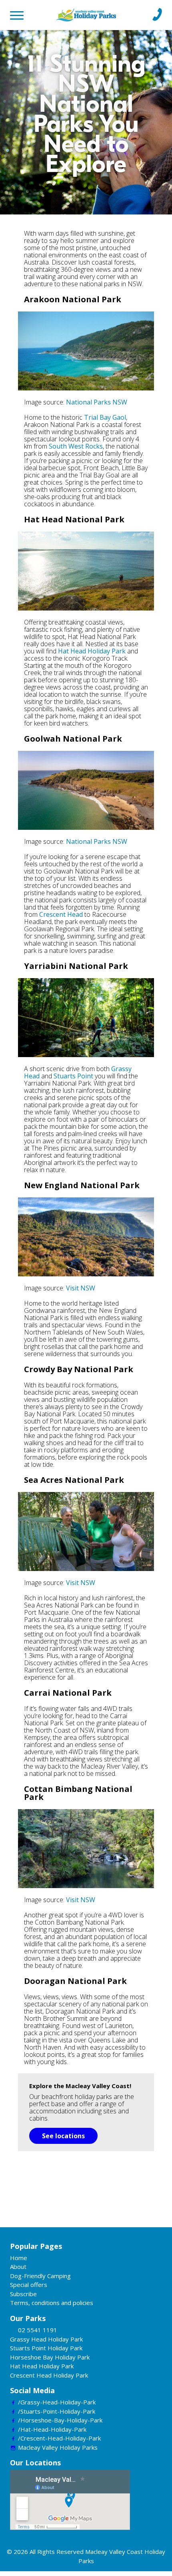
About (18, 2267)
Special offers (29, 2285)
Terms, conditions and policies (52, 2303)
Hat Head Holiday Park (92, 651)
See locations (63, 2136)
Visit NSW (81, 1288)
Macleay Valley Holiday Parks (58, 2447)
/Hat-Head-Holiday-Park (52, 2429)
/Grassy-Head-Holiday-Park (57, 2402)
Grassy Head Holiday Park (46, 2339)
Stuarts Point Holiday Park (46, 2348)
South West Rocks (76, 446)
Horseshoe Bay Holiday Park (50, 2357)
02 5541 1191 (38, 2330)
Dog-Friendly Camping (40, 2276)
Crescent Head (61, 914)
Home (19, 2258)
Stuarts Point (73, 1076)
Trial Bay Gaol (105, 417)
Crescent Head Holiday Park (49, 2375)
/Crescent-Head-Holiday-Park (59, 2438)
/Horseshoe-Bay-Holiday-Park (60, 2420)
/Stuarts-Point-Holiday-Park (57, 2411)
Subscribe (23, 2294)
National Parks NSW (97, 402)
